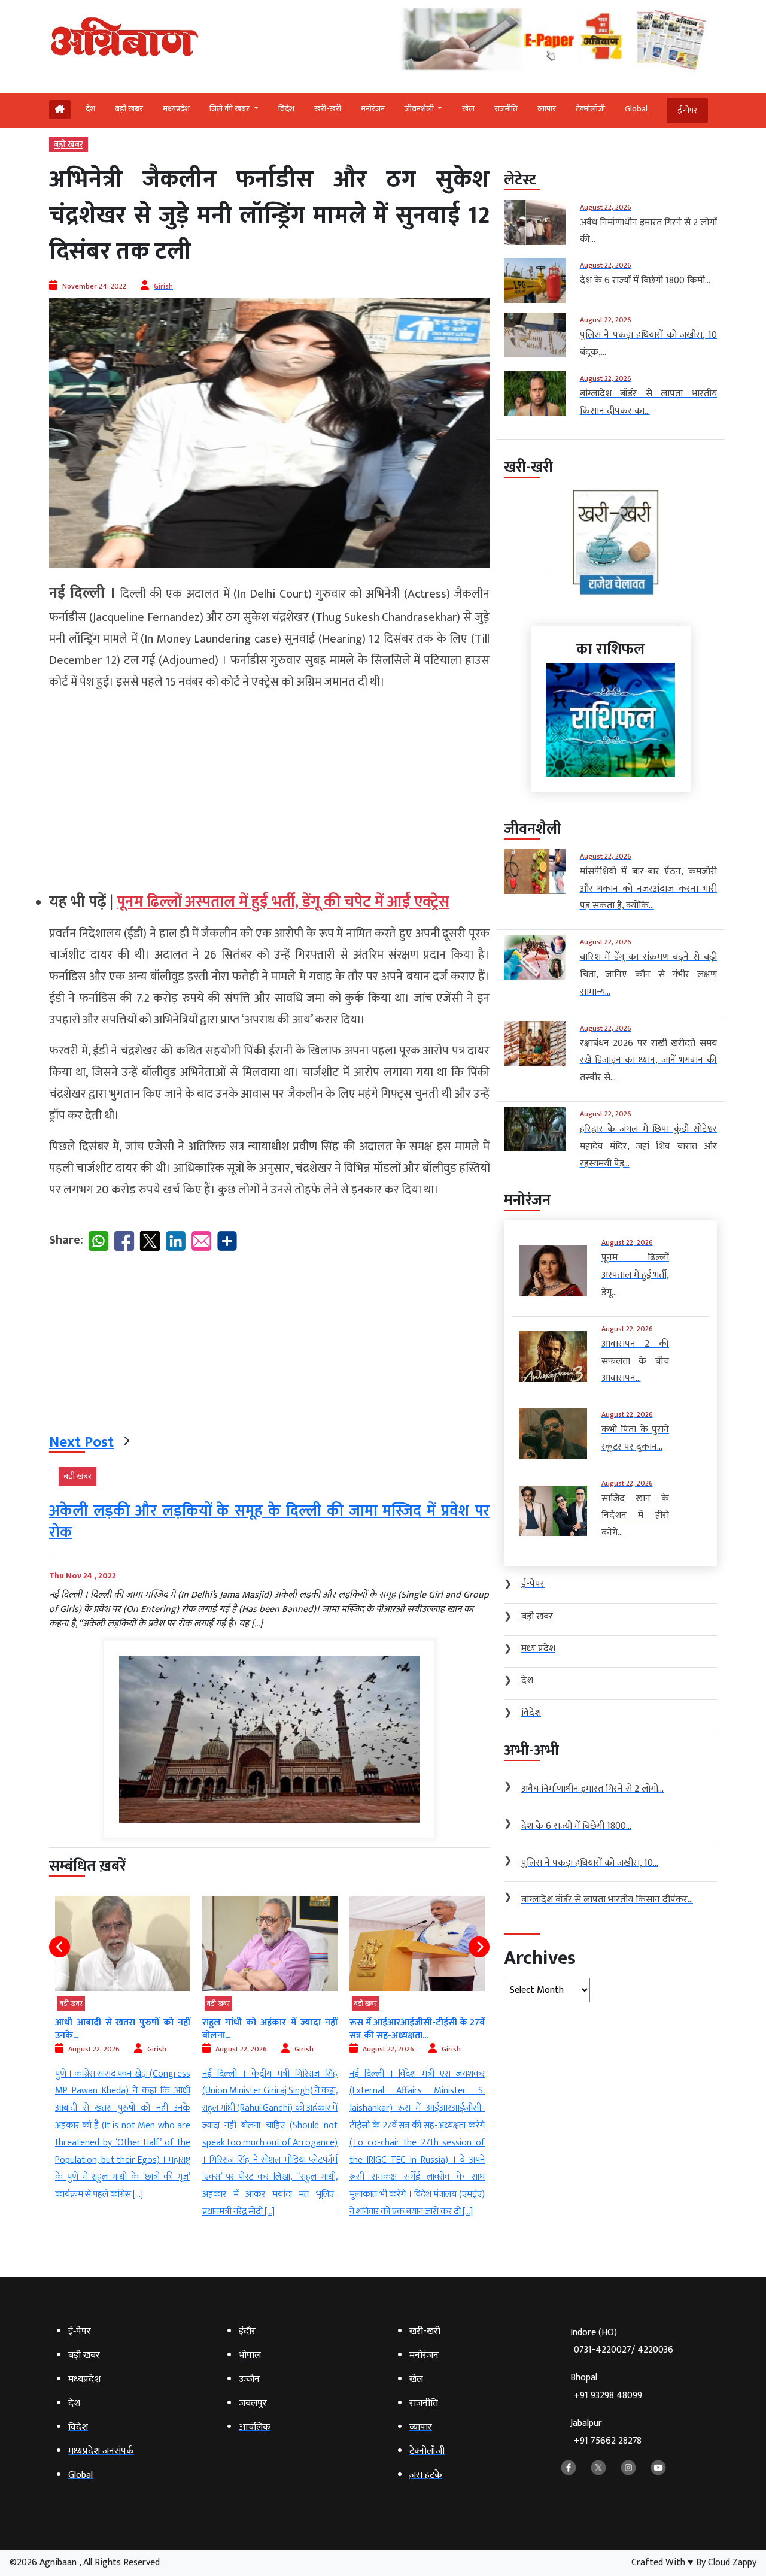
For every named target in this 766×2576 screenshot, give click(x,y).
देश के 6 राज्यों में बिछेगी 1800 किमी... (417, 2022)
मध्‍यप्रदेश (176, 109)
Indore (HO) (622, 2342)
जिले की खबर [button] (230, 109)
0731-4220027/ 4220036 (624, 2350)
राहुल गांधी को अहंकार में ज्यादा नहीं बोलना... (123, 2029)
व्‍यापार (547, 109)
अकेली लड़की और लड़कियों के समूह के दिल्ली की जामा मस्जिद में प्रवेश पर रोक (269, 1522)
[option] (123, 2058)
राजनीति (506, 109)
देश (90, 109)
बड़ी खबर (129, 109)
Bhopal (606, 2386)
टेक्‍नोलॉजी (590, 109)
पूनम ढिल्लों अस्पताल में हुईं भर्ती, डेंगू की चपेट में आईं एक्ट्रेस (283, 902)
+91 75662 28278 (608, 2441)
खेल (468, 109)
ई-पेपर (687, 110)
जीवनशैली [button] (420, 109)
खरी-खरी (328, 109)
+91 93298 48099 (608, 2395)
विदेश (286, 109)
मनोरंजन (373, 109)
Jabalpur (606, 2432)
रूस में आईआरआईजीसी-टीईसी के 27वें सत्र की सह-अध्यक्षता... (270, 2029)
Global (636, 109)
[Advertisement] (269, 786)
